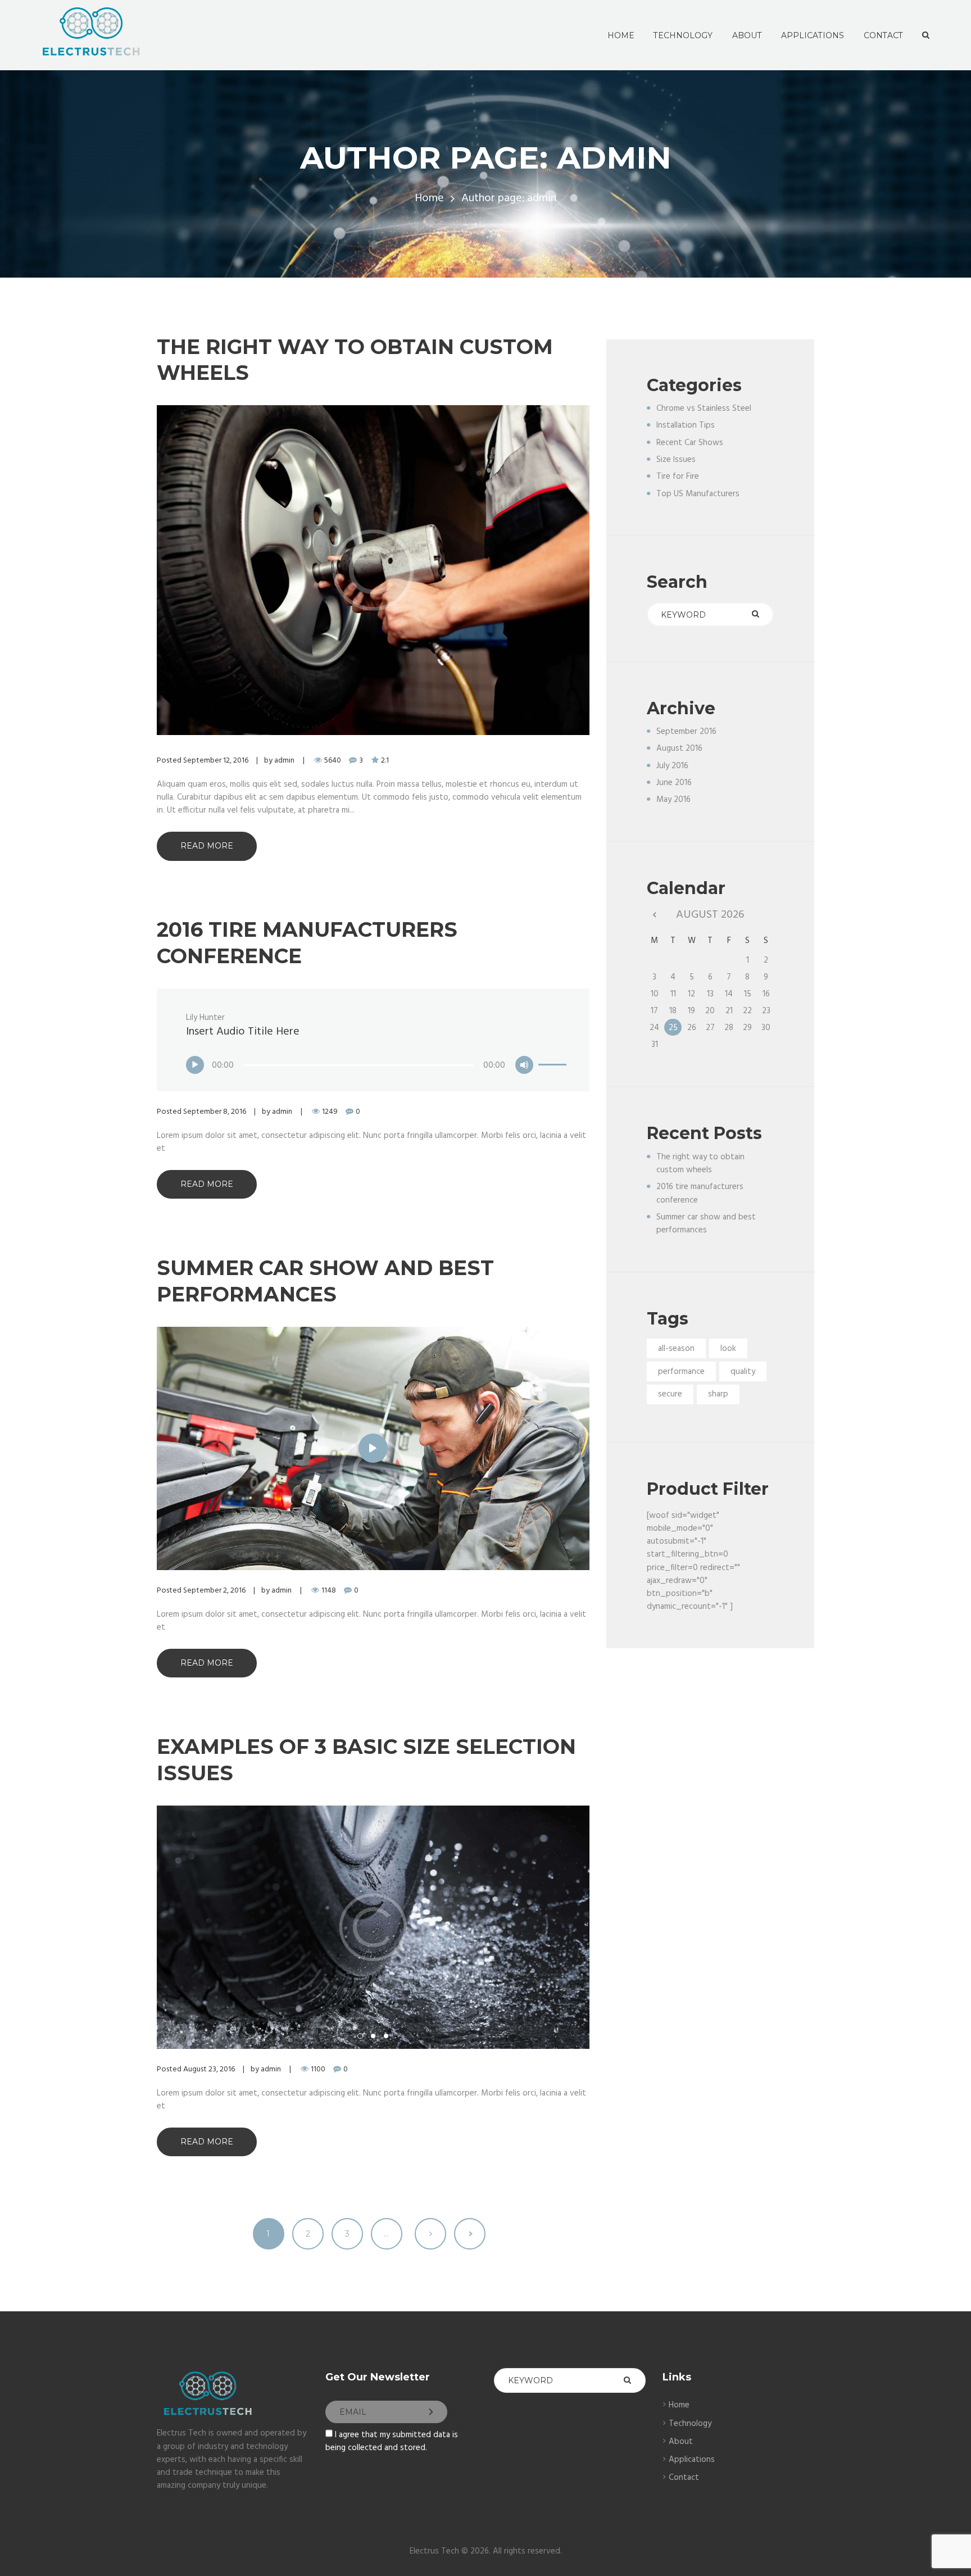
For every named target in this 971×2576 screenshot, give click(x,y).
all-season (676, 1349)
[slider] (552, 1057)
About (681, 2442)
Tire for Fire (678, 477)
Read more (207, 846)
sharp (718, 1394)
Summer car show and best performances (706, 1224)
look (728, 1349)
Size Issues (676, 460)
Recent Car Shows (690, 443)
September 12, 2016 (216, 761)
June (674, 783)
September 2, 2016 (214, 1591)
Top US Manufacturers (698, 494)
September (686, 732)
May (673, 800)
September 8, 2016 (215, 1112)
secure (670, 1394)
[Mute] (524, 1065)
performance (681, 1372)
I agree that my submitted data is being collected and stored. (392, 2441)
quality (743, 1372)
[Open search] (925, 35)
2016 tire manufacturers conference (700, 1193)
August (679, 749)
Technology (690, 2424)
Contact (684, 2478)
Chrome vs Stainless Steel (704, 409)
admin (284, 761)
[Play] (195, 1065)
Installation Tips (686, 425)
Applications (692, 2460)
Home (429, 199)
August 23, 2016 (209, 2069)
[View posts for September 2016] (654, 915)
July (672, 766)
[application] (377, 1060)
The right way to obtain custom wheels (700, 1164)
